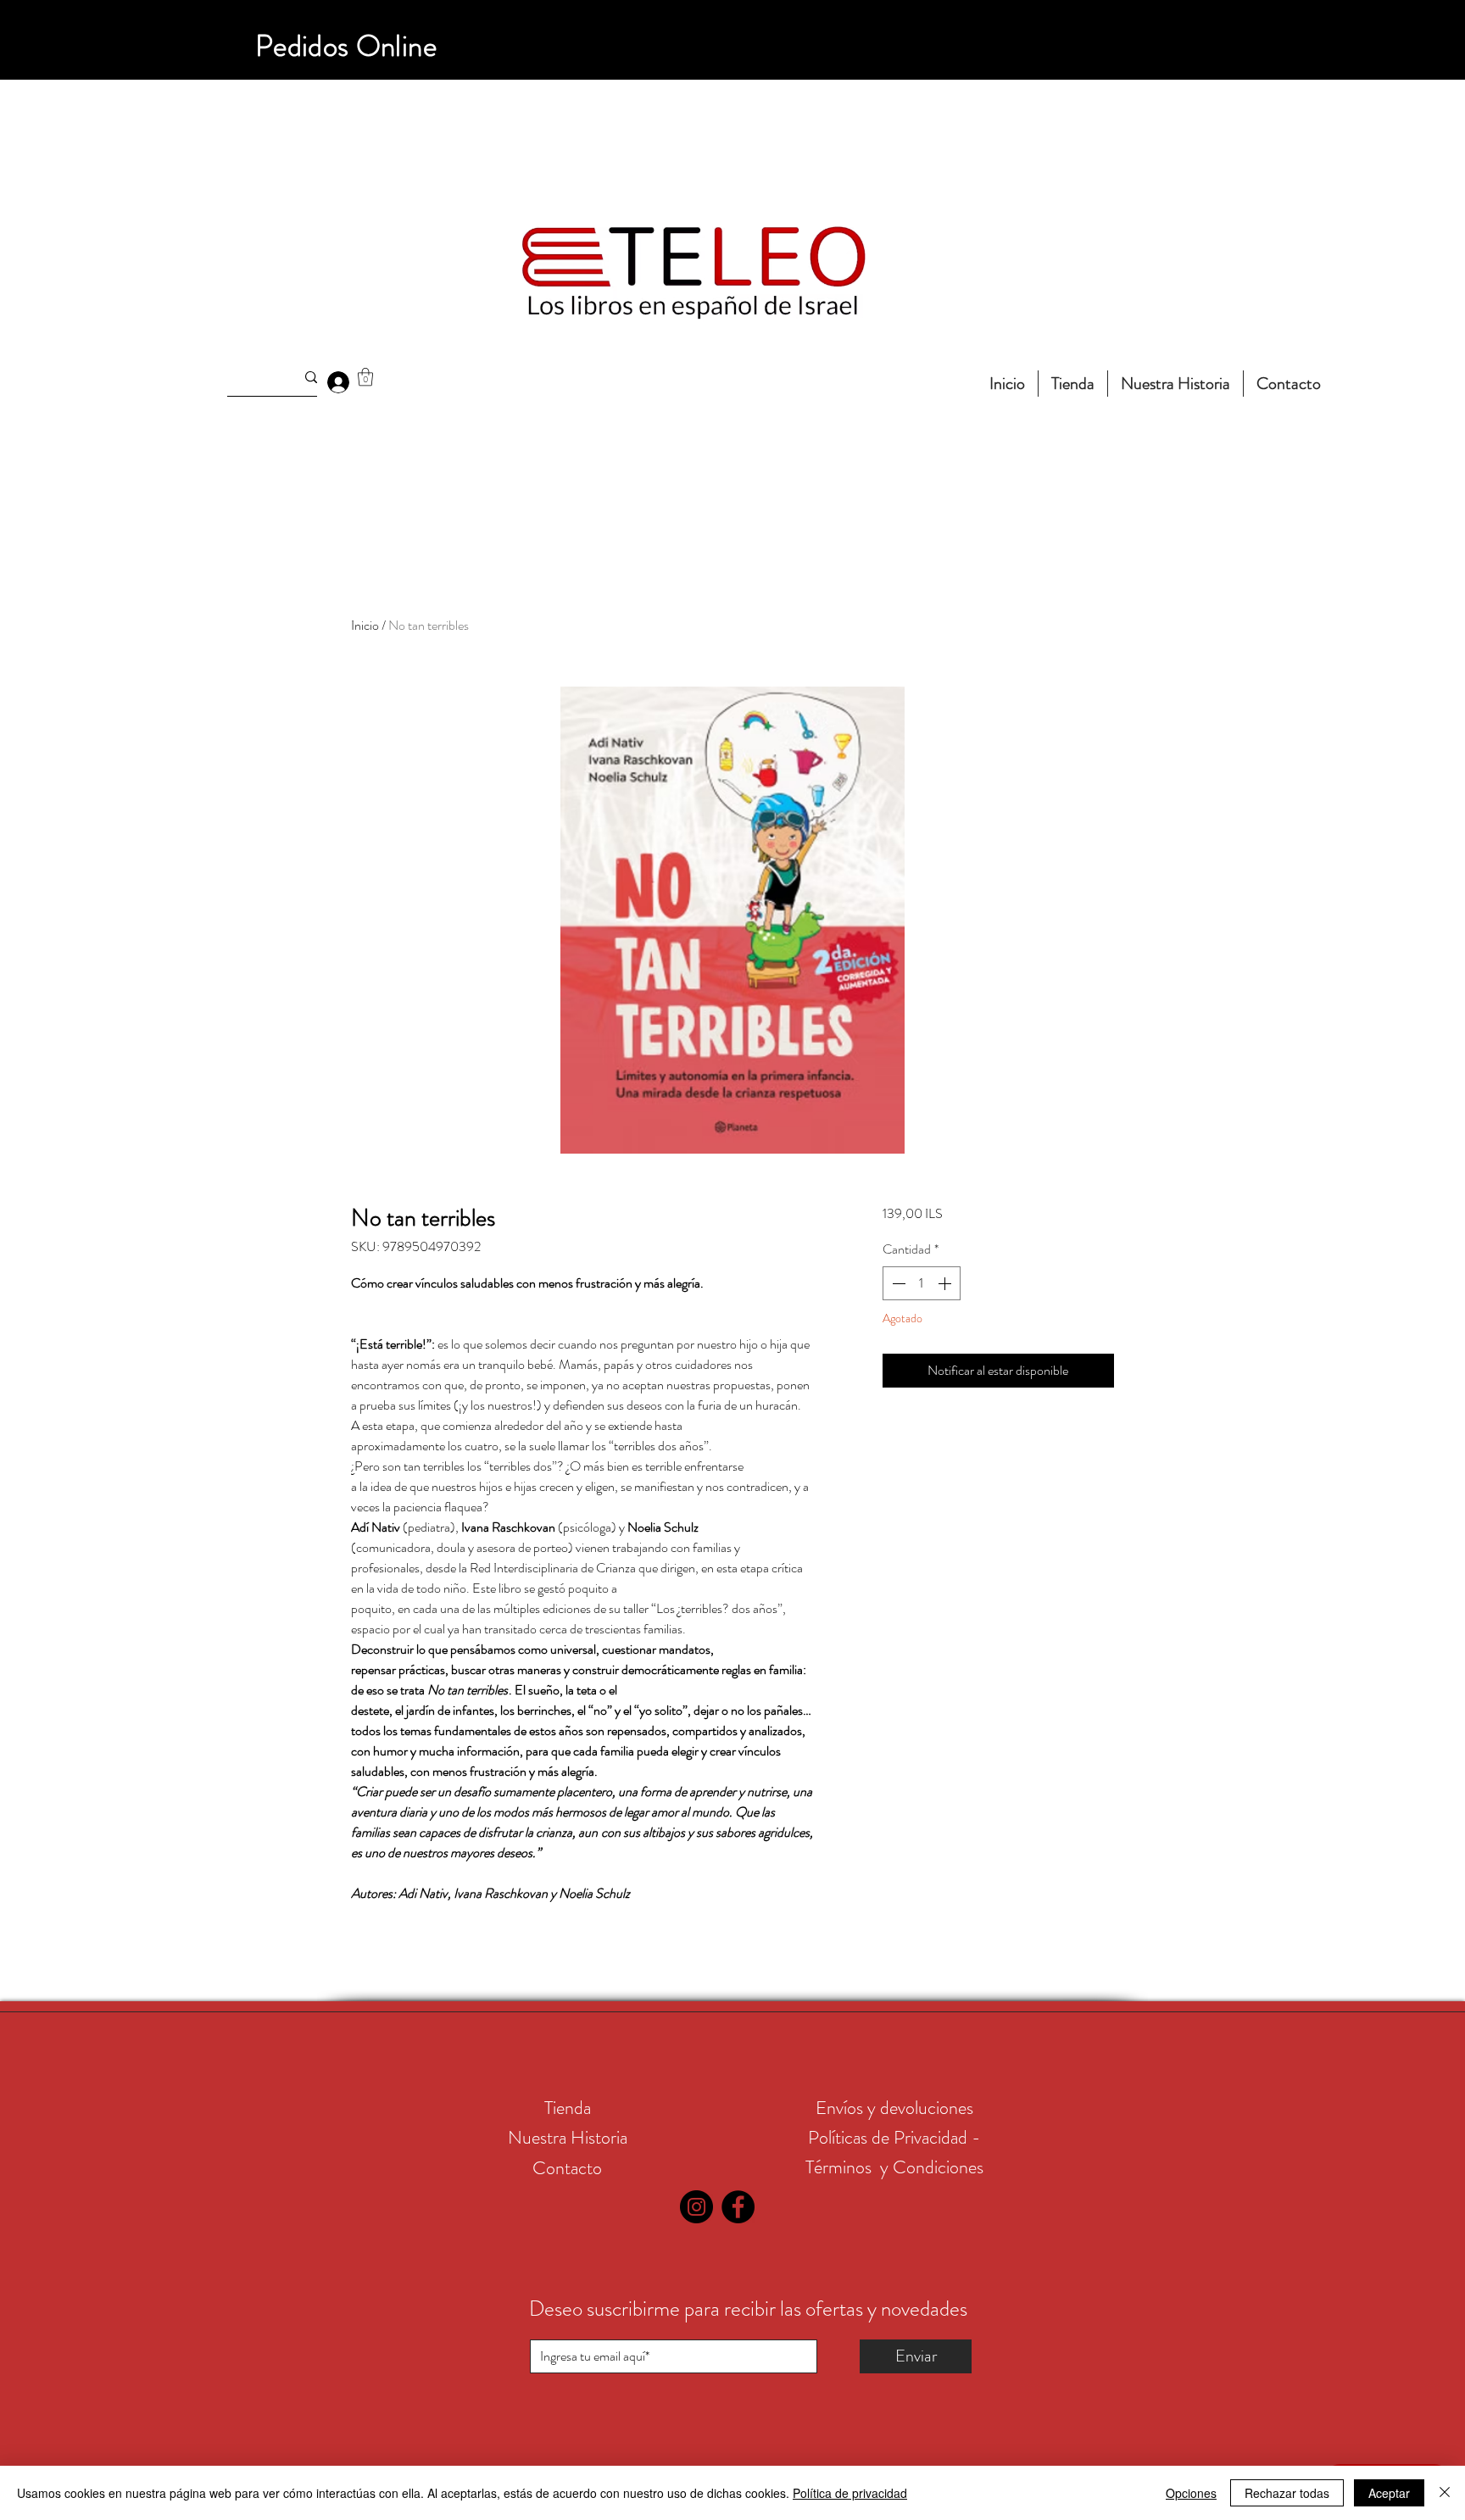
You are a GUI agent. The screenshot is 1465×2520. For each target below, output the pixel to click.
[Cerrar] (1445, 2493)
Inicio (365, 625)
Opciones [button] (1191, 2493)
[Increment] (946, 1283)
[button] (365, 377)
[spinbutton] (922, 1283)
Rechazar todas (1287, 2493)
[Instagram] (696, 2207)
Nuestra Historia (568, 2137)
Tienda (568, 2108)
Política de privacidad (850, 2493)
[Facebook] (738, 2207)
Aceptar (1389, 2493)
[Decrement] (897, 1283)
